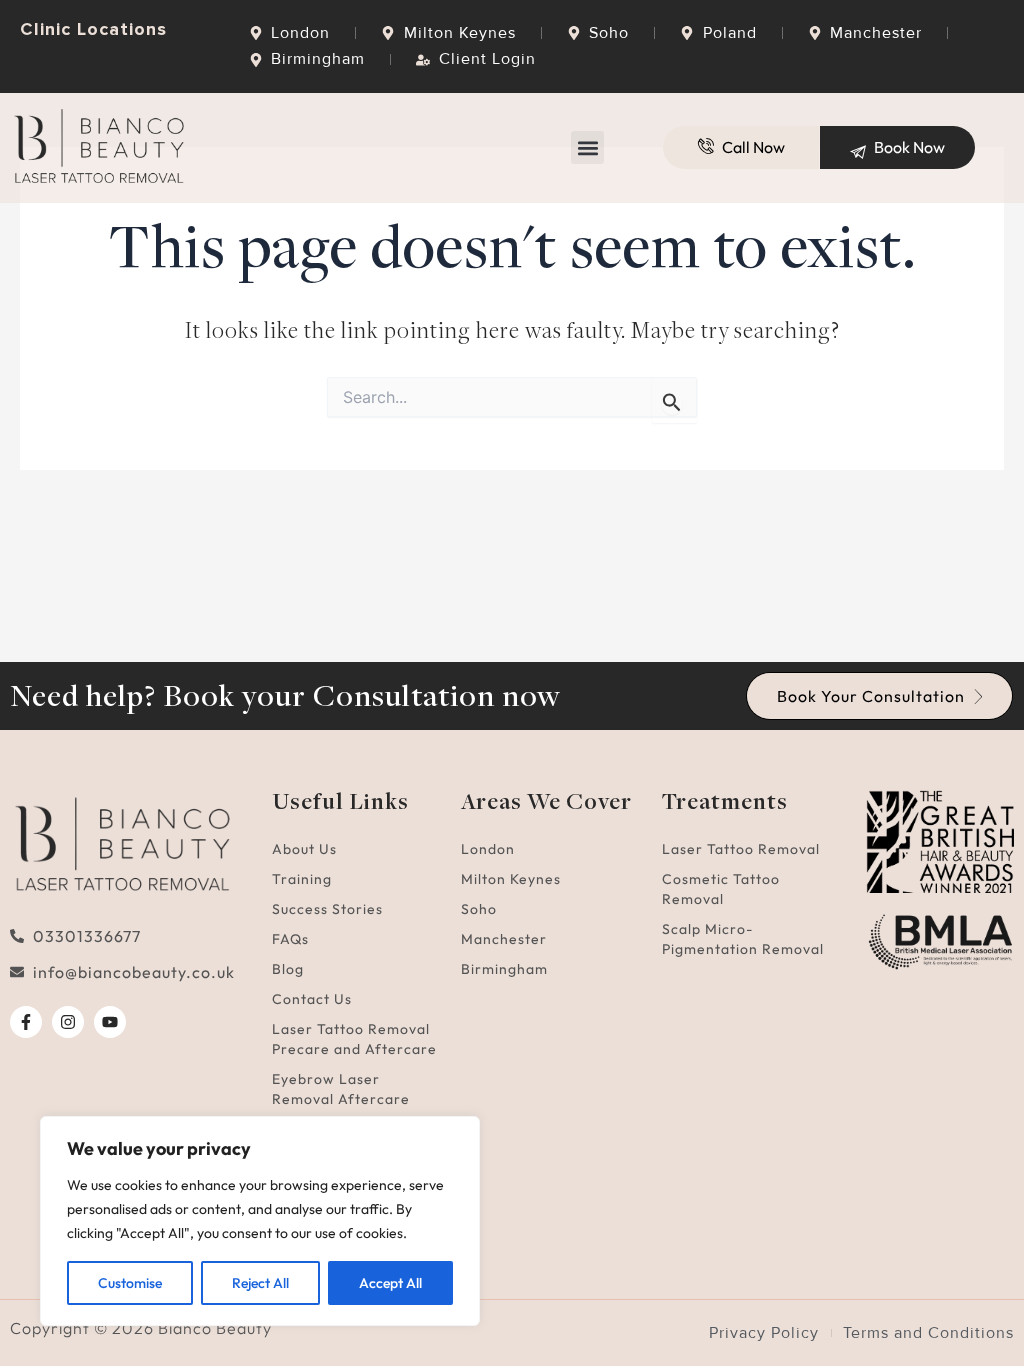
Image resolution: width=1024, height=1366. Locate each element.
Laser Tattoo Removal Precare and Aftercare (354, 1039)
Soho (479, 909)
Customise (130, 1283)
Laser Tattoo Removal (741, 849)
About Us (304, 849)
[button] (587, 147)
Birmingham (504, 969)
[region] (260, 1221)
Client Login (487, 59)
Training (302, 879)
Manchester (504, 939)
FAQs (290, 939)
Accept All (390, 1283)
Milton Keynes (511, 879)
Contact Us (312, 999)
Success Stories (327, 909)
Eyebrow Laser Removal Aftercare (341, 1089)
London (488, 849)
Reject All (260, 1283)
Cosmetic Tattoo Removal (721, 889)
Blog (288, 969)
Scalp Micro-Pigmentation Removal (743, 939)
